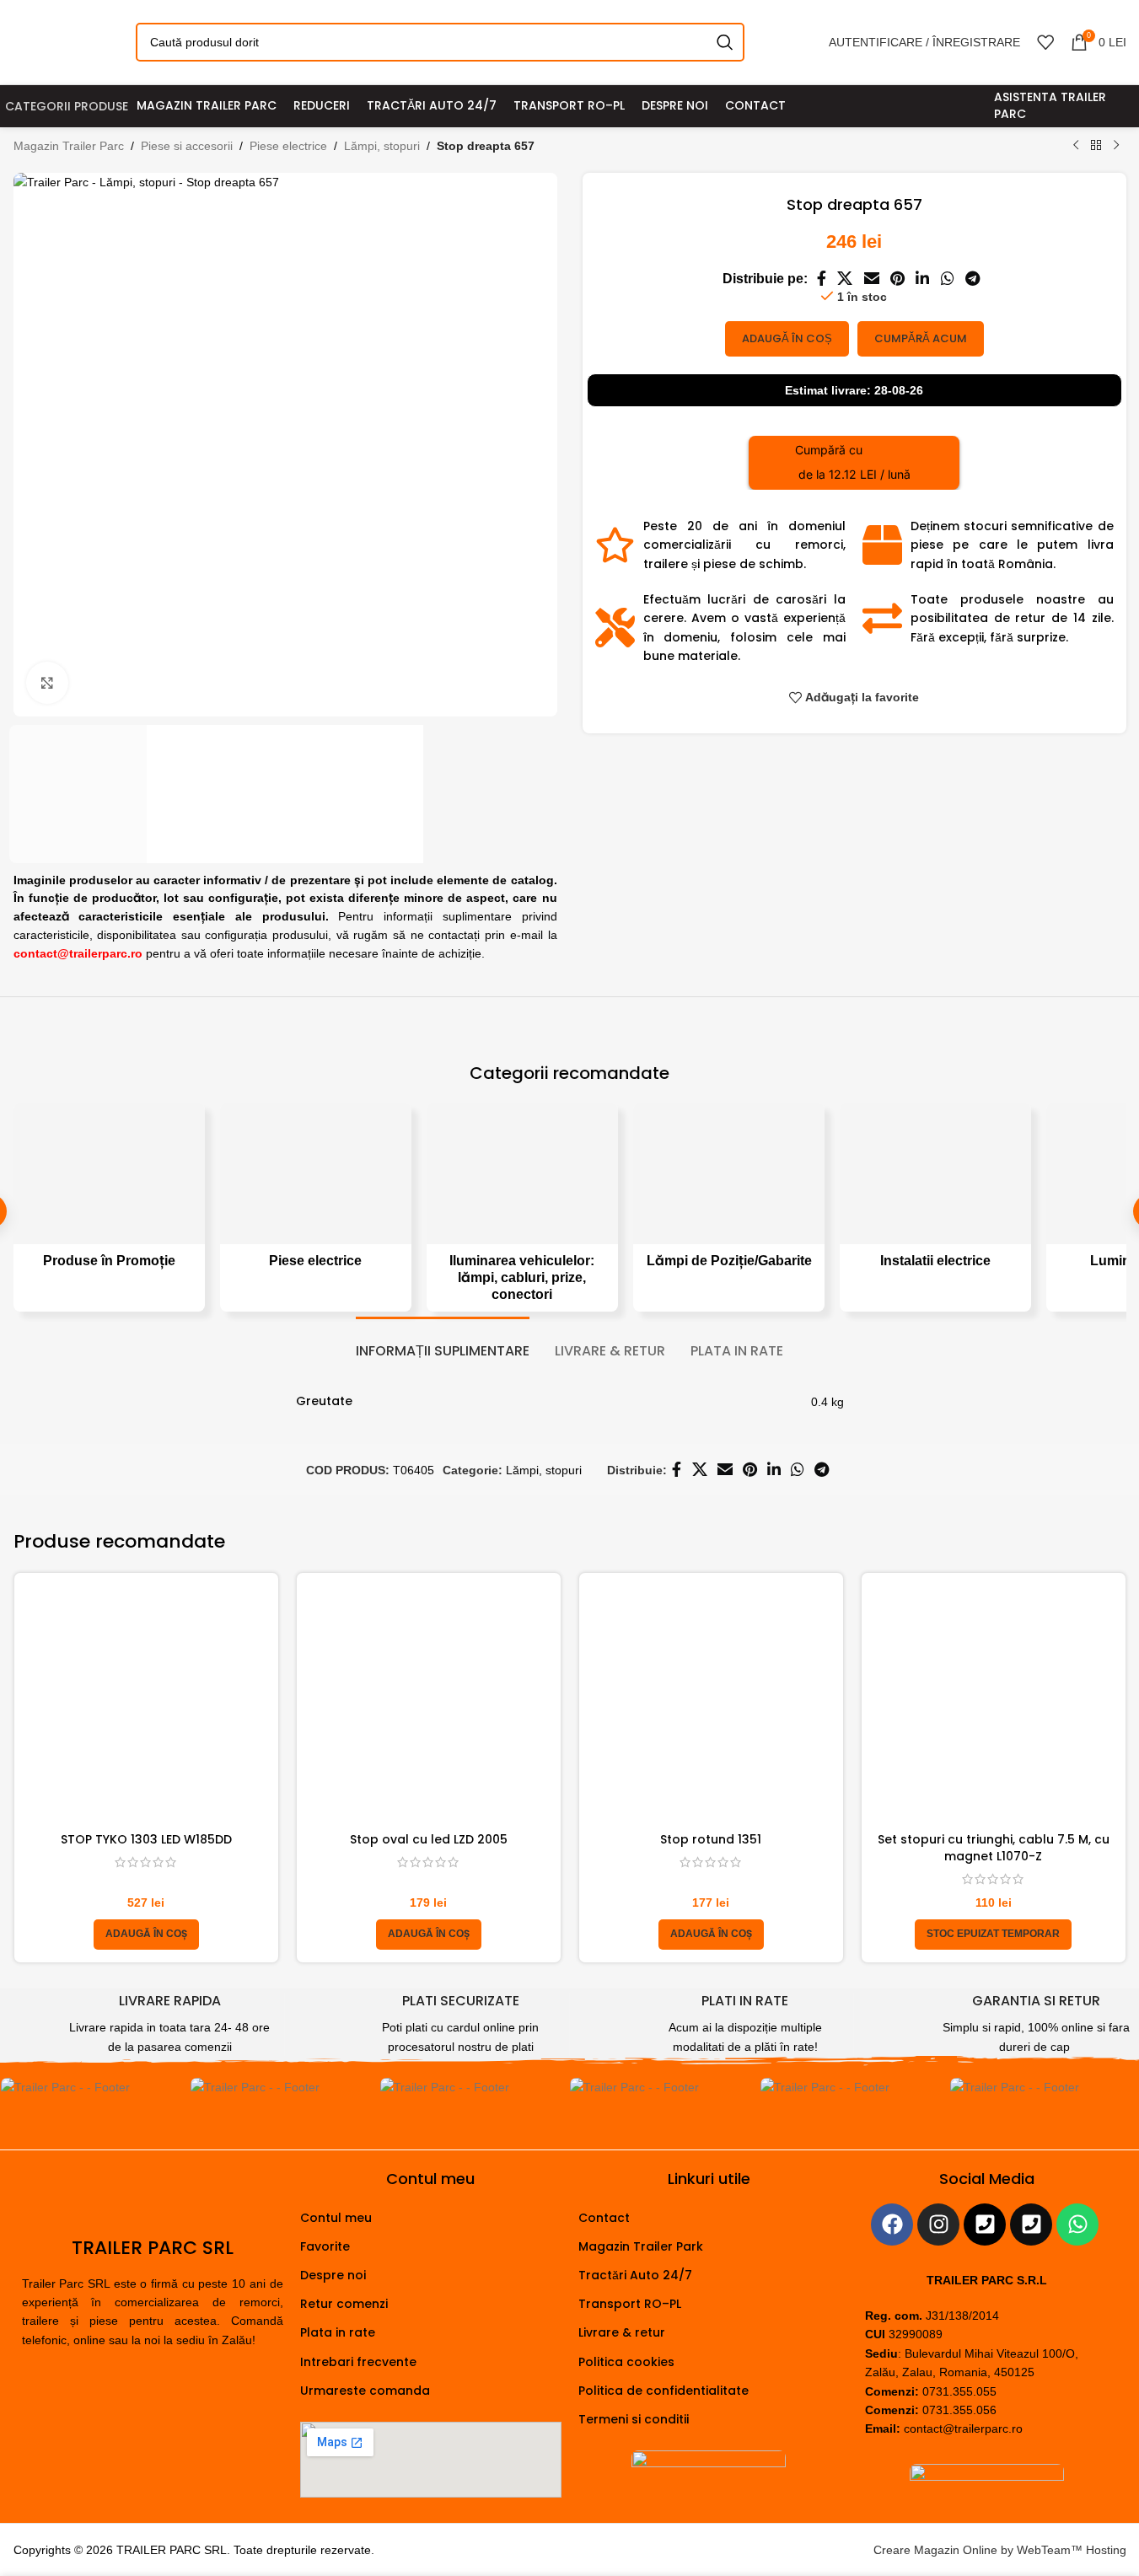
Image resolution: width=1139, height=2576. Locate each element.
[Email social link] (871, 279)
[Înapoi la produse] (1096, 146)
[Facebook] (892, 2224)
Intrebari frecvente (358, 2362)
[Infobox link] (137, 2025)
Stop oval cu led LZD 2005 (429, 1839)
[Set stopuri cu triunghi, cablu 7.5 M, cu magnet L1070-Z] (994, 1705)
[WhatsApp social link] (947, 279)
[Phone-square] (985, 2224)
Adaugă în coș (787, 338)
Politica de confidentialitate (664, 2391)
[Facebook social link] (821, 279)
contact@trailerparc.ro (963, 2428)
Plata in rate (338, 2332)
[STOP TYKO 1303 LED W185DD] (146, 1705)
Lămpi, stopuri (382, 146)
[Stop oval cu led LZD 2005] (429, 1705)
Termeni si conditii (634, 2419)
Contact (604, 2218)
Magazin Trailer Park (641, 2246)
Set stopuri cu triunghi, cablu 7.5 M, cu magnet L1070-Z (994, 1848)
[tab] (443, 1342)
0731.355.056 (959, 2410)
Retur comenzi (344, 2304)
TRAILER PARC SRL (153, 2248)
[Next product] (1116, 146)
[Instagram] (938, 2224)
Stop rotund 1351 (711, 1839)
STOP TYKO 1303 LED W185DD (146, 1839)
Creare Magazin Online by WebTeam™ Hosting (1000, 2550)
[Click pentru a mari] (47, 683)
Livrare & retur (622, 2332)
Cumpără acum (921, 338)
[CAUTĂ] (725, 42)
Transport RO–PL (630, 2304)
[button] (146, 1935)
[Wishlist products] (1045, 42)
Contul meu (336, 2218)
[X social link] (845, 279)
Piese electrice (288, 146)
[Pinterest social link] (897, 279)
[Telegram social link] (972, 279)
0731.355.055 (959, 2391)
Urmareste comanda (365, 2391)
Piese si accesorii (187, 146)
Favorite (325, 2246)
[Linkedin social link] (923, 279)
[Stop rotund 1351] (711, 1705)
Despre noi (333, 2275)
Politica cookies (626, 2362)
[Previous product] (1076, 146)
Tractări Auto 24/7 (635, 2275)
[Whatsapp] (1077, 2224)
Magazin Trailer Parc (69, 146)
